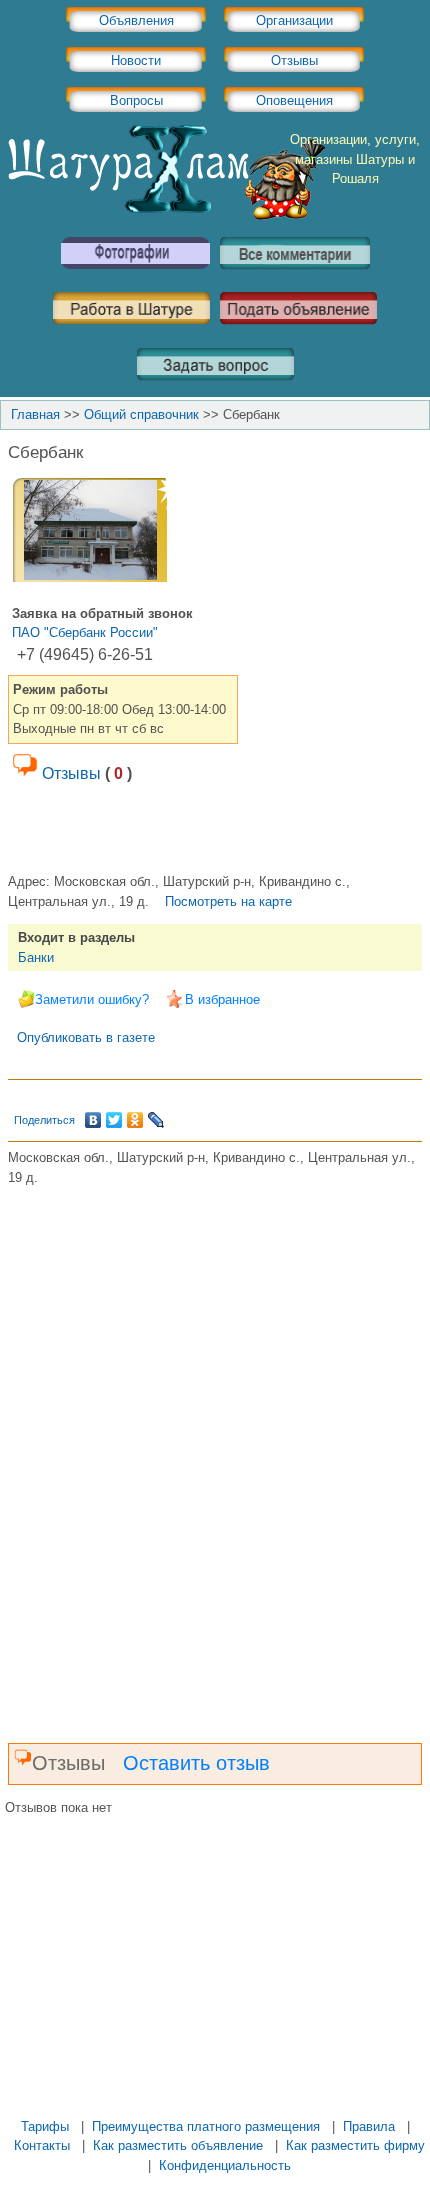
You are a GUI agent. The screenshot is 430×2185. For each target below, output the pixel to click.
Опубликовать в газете (86, 1037)
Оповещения (294, 100)
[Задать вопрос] (215, 387)
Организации (294, 20)
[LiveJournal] (156, 1120)
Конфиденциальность (225, 2165)
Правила (369, 2126)
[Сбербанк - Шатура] (90, 575)
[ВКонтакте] (93, 1120)
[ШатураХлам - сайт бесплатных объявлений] (165, 215)
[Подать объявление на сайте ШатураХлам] (298, 331)
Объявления (136, 20)
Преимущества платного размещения (206, 2126)
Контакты (42, 2145)
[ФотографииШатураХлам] (135, 276)
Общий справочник (141, 414)
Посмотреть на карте (228, 901)
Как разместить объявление (178, 2145)
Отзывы (294, 60)
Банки (36, 957)
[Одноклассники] (135, 1120)
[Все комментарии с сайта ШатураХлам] (295, 276)
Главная (35, 414)
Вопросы (136, 100)
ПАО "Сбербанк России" (85, 632)
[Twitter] (114, 1120)
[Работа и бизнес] (131, 331)
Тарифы (45, 2126)
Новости (136, 60)
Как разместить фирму (355, 2145)
